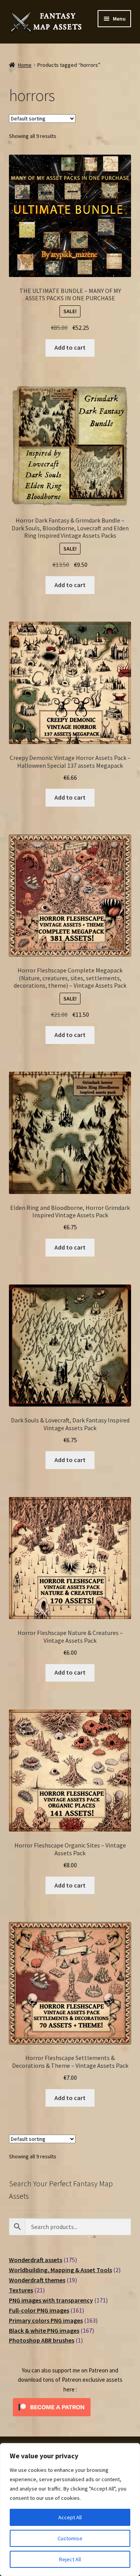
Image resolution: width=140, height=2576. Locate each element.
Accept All (70, 2517)
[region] (70, 2510)
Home (25, 65)
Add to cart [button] (70, 347)
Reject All (70, 2559)
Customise (70, 2538)
